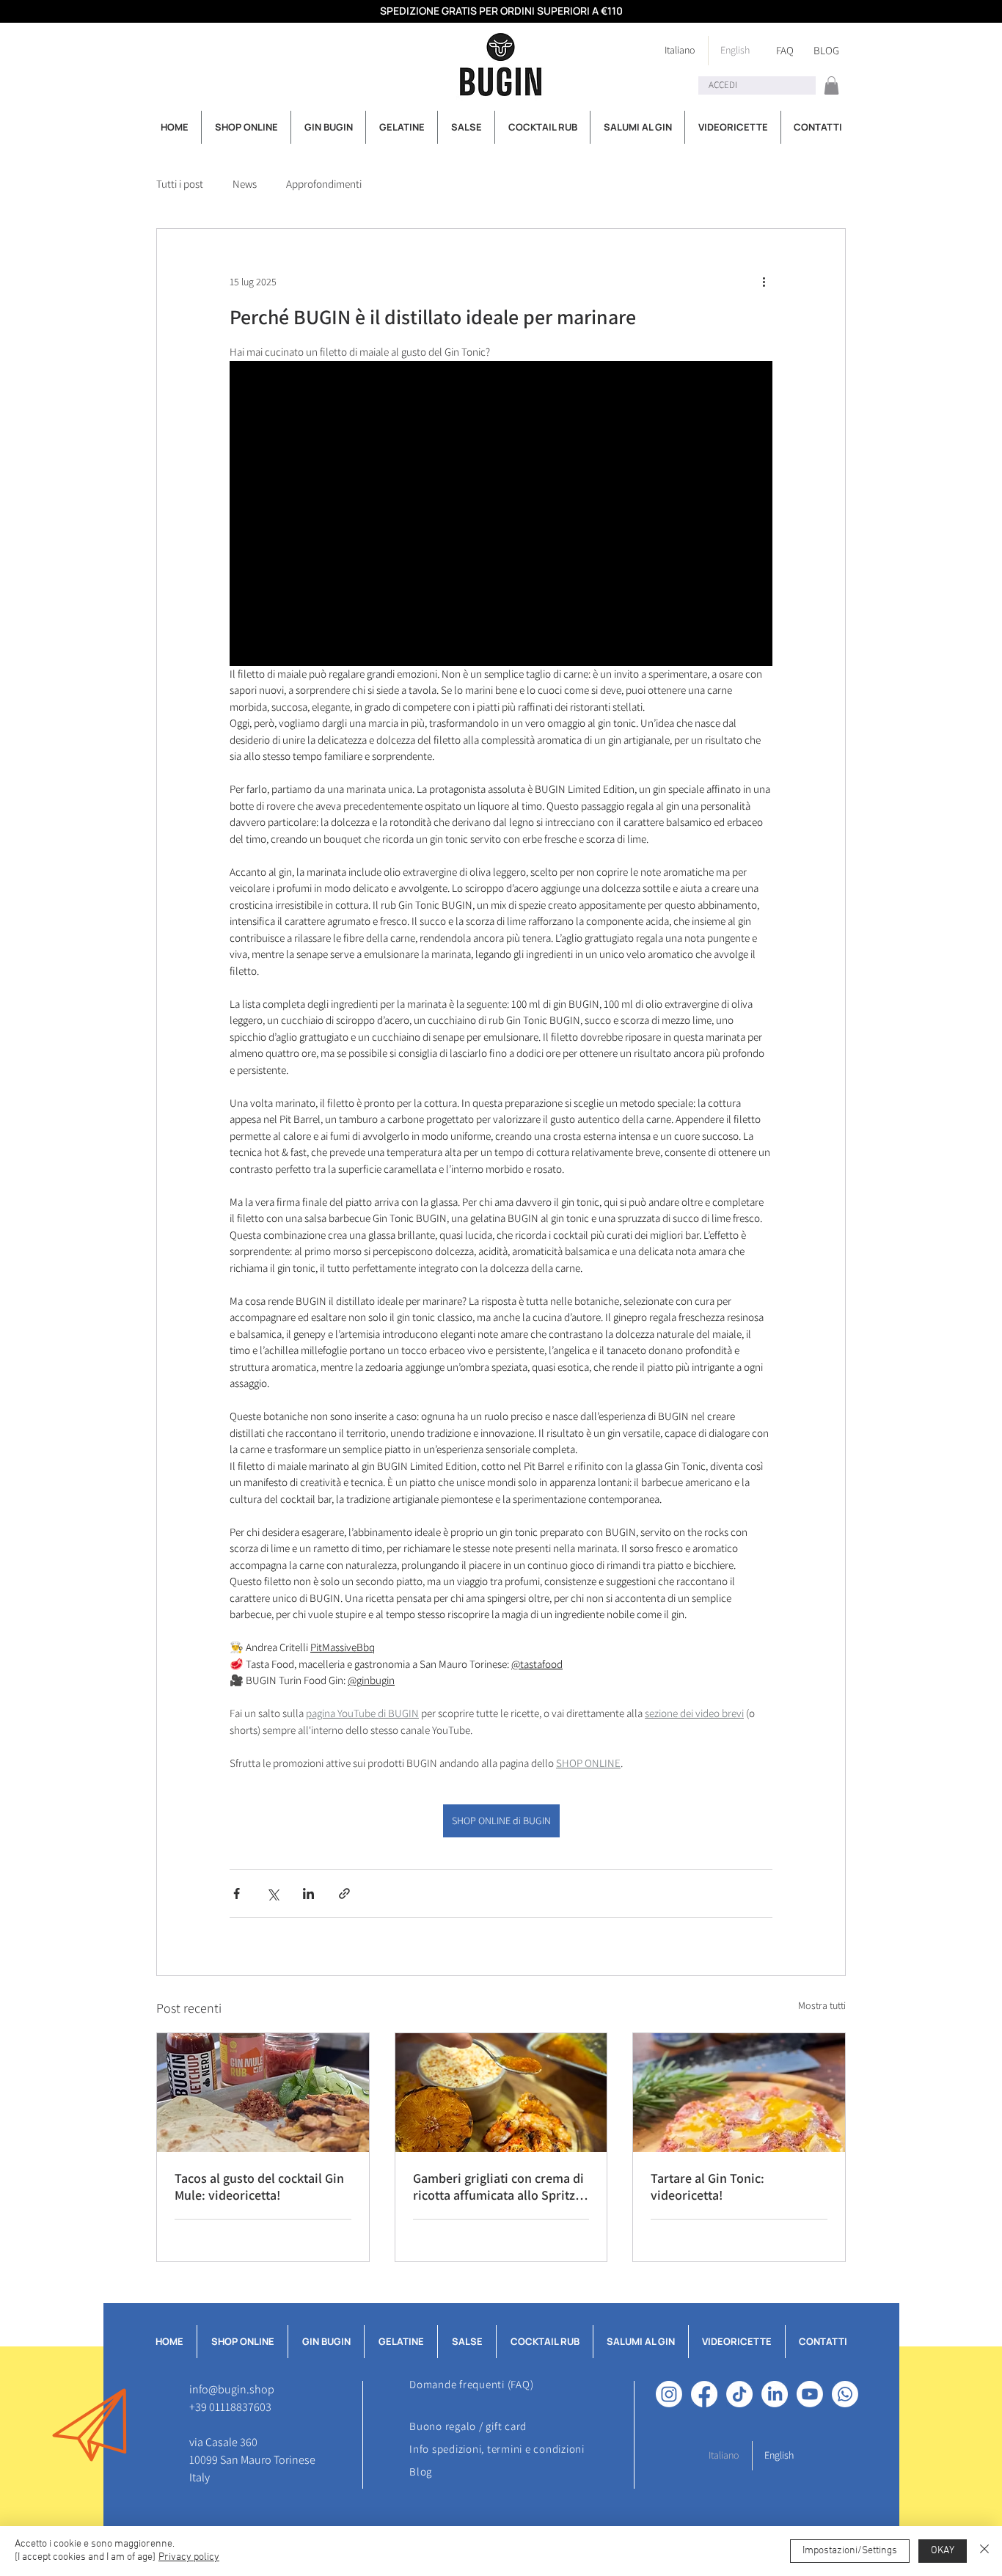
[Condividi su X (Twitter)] (273, 1893)
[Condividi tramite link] (344, 1893)
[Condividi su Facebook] (237, 1893)
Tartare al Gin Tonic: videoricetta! (707, 2187)
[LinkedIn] (775, 2394)
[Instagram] (669, 2394)
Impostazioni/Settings (850, 2551)
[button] (831, 85)
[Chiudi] (984, 2551)
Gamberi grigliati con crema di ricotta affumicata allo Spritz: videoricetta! (498, 2187)
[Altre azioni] (764, 282)
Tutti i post (180, 184)
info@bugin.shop (232, 2389)
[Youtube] (810, 2394)
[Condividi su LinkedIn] (308, 1893)
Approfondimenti (324, 184)
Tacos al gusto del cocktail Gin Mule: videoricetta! (259, 2187)
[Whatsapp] (845, 2394)
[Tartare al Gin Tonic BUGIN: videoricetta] (739, 2093)
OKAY (943, 2551)
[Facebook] (704, 2394)
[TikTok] (739, 2394)
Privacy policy (189, 2557)
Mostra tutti (822, 2005)
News (245, 184)
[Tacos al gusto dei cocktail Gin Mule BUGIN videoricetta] (263, 2093)
